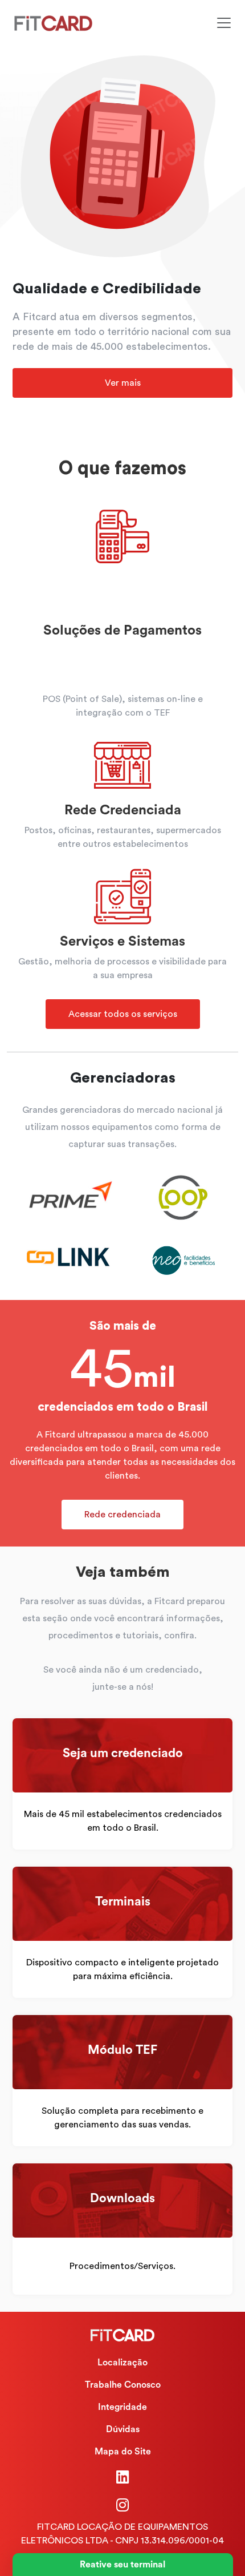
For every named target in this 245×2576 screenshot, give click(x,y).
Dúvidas (123, 2429)
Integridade (122, 2407)
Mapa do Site (123, 2452)
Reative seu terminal (122, 2565)
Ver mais (123, 383)
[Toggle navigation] (224, 23)
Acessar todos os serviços (123, 1014)
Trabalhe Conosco (123, 2385)
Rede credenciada (122, 1515)
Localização (122, 2363)
